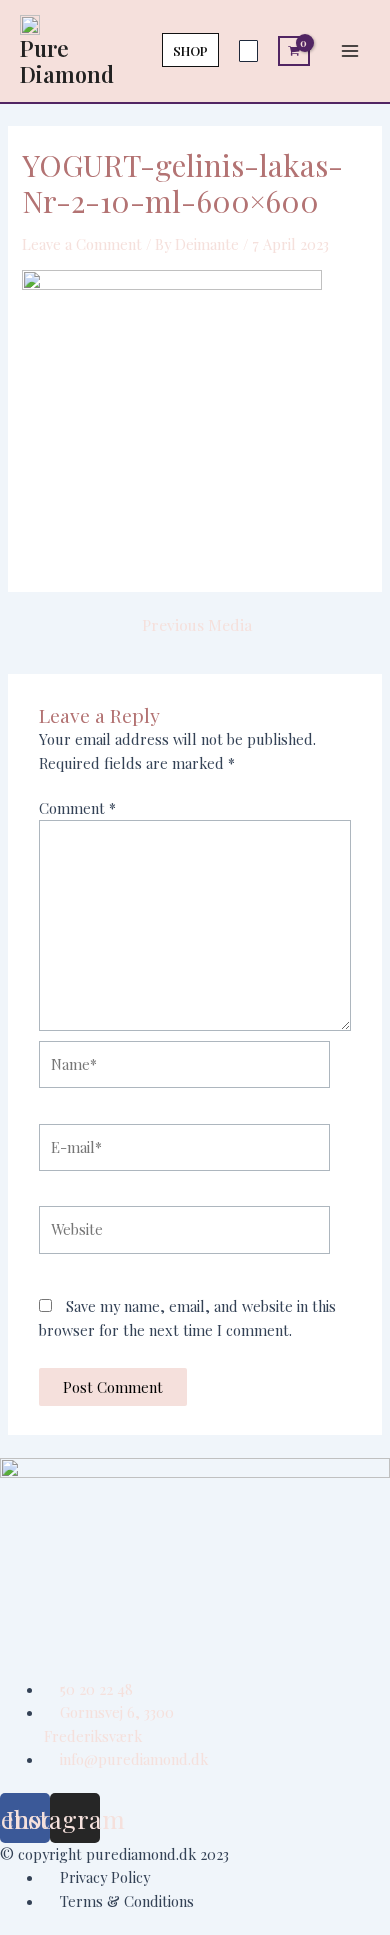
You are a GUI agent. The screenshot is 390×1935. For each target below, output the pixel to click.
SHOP (190, 50)
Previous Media (197, 625)
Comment (77, 808)
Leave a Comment (82, 244)
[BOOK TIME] (248, 51)
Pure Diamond (67, 60)
